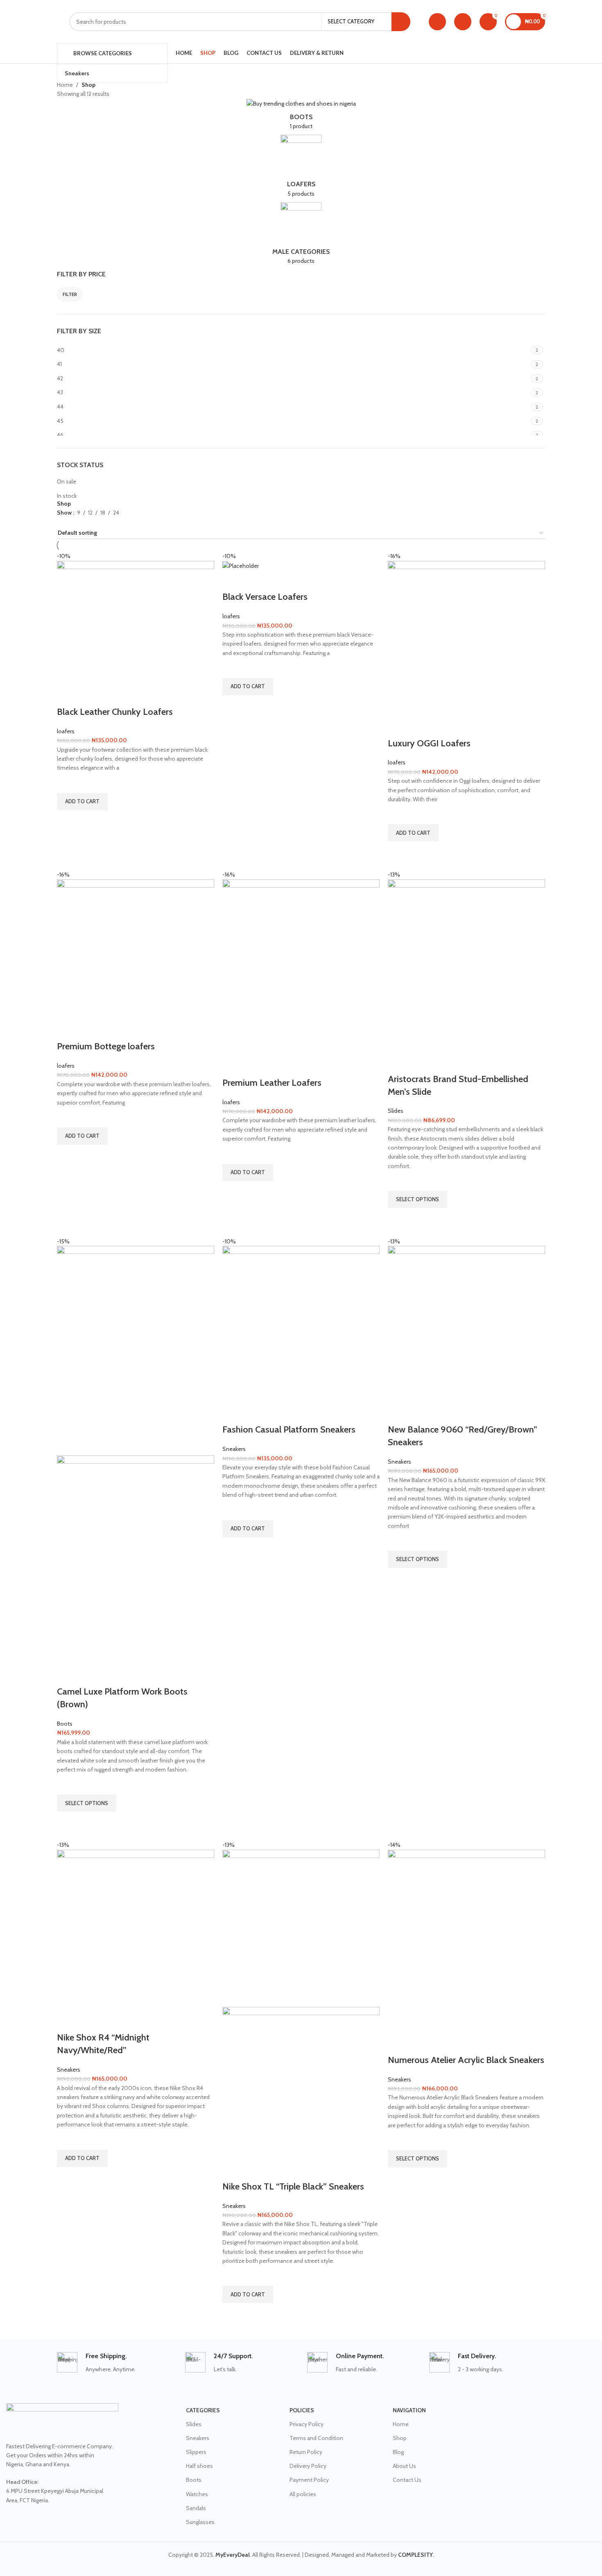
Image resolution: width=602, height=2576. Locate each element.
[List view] (61, 522)
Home (65, 85)
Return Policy (306, 2452)
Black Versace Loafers (265, 597)
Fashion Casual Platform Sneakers (289, 1429)
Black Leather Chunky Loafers (115, 712)
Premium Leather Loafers (272, 1083)
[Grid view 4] (87, 522)
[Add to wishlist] (67, 783)
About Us (404, 2466)
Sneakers (234, 1449)
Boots (65, 1724)
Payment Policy (309, 2480)
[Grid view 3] (74, 522)
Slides (396, 1111)
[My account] (437, 22)
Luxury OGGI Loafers (429, 743)
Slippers (196, 2452)
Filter (70, 294)
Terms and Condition (316, 2438)
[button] (82, 802)
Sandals (196, 2508)
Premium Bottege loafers (106, 1046)
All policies (303, 2494)
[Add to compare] (67, 696)
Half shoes (199, 2466)
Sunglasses (200, 2522)
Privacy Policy (307, 2424)
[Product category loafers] (301, 168)
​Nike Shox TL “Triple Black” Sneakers (293, 2186)
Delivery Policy (308, 2466)
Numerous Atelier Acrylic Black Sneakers (466, 2060)
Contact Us (407, 2480)
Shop (400, 2438)
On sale (67, 481)
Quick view (67, 820)
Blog (398, 2452)
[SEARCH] (401, 22)
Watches (197, 2494)
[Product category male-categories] (301, 236)
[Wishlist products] (463, 22)
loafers (66, 731)
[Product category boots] (301, 117)
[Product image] (136, 1560)
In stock (67, 496)
